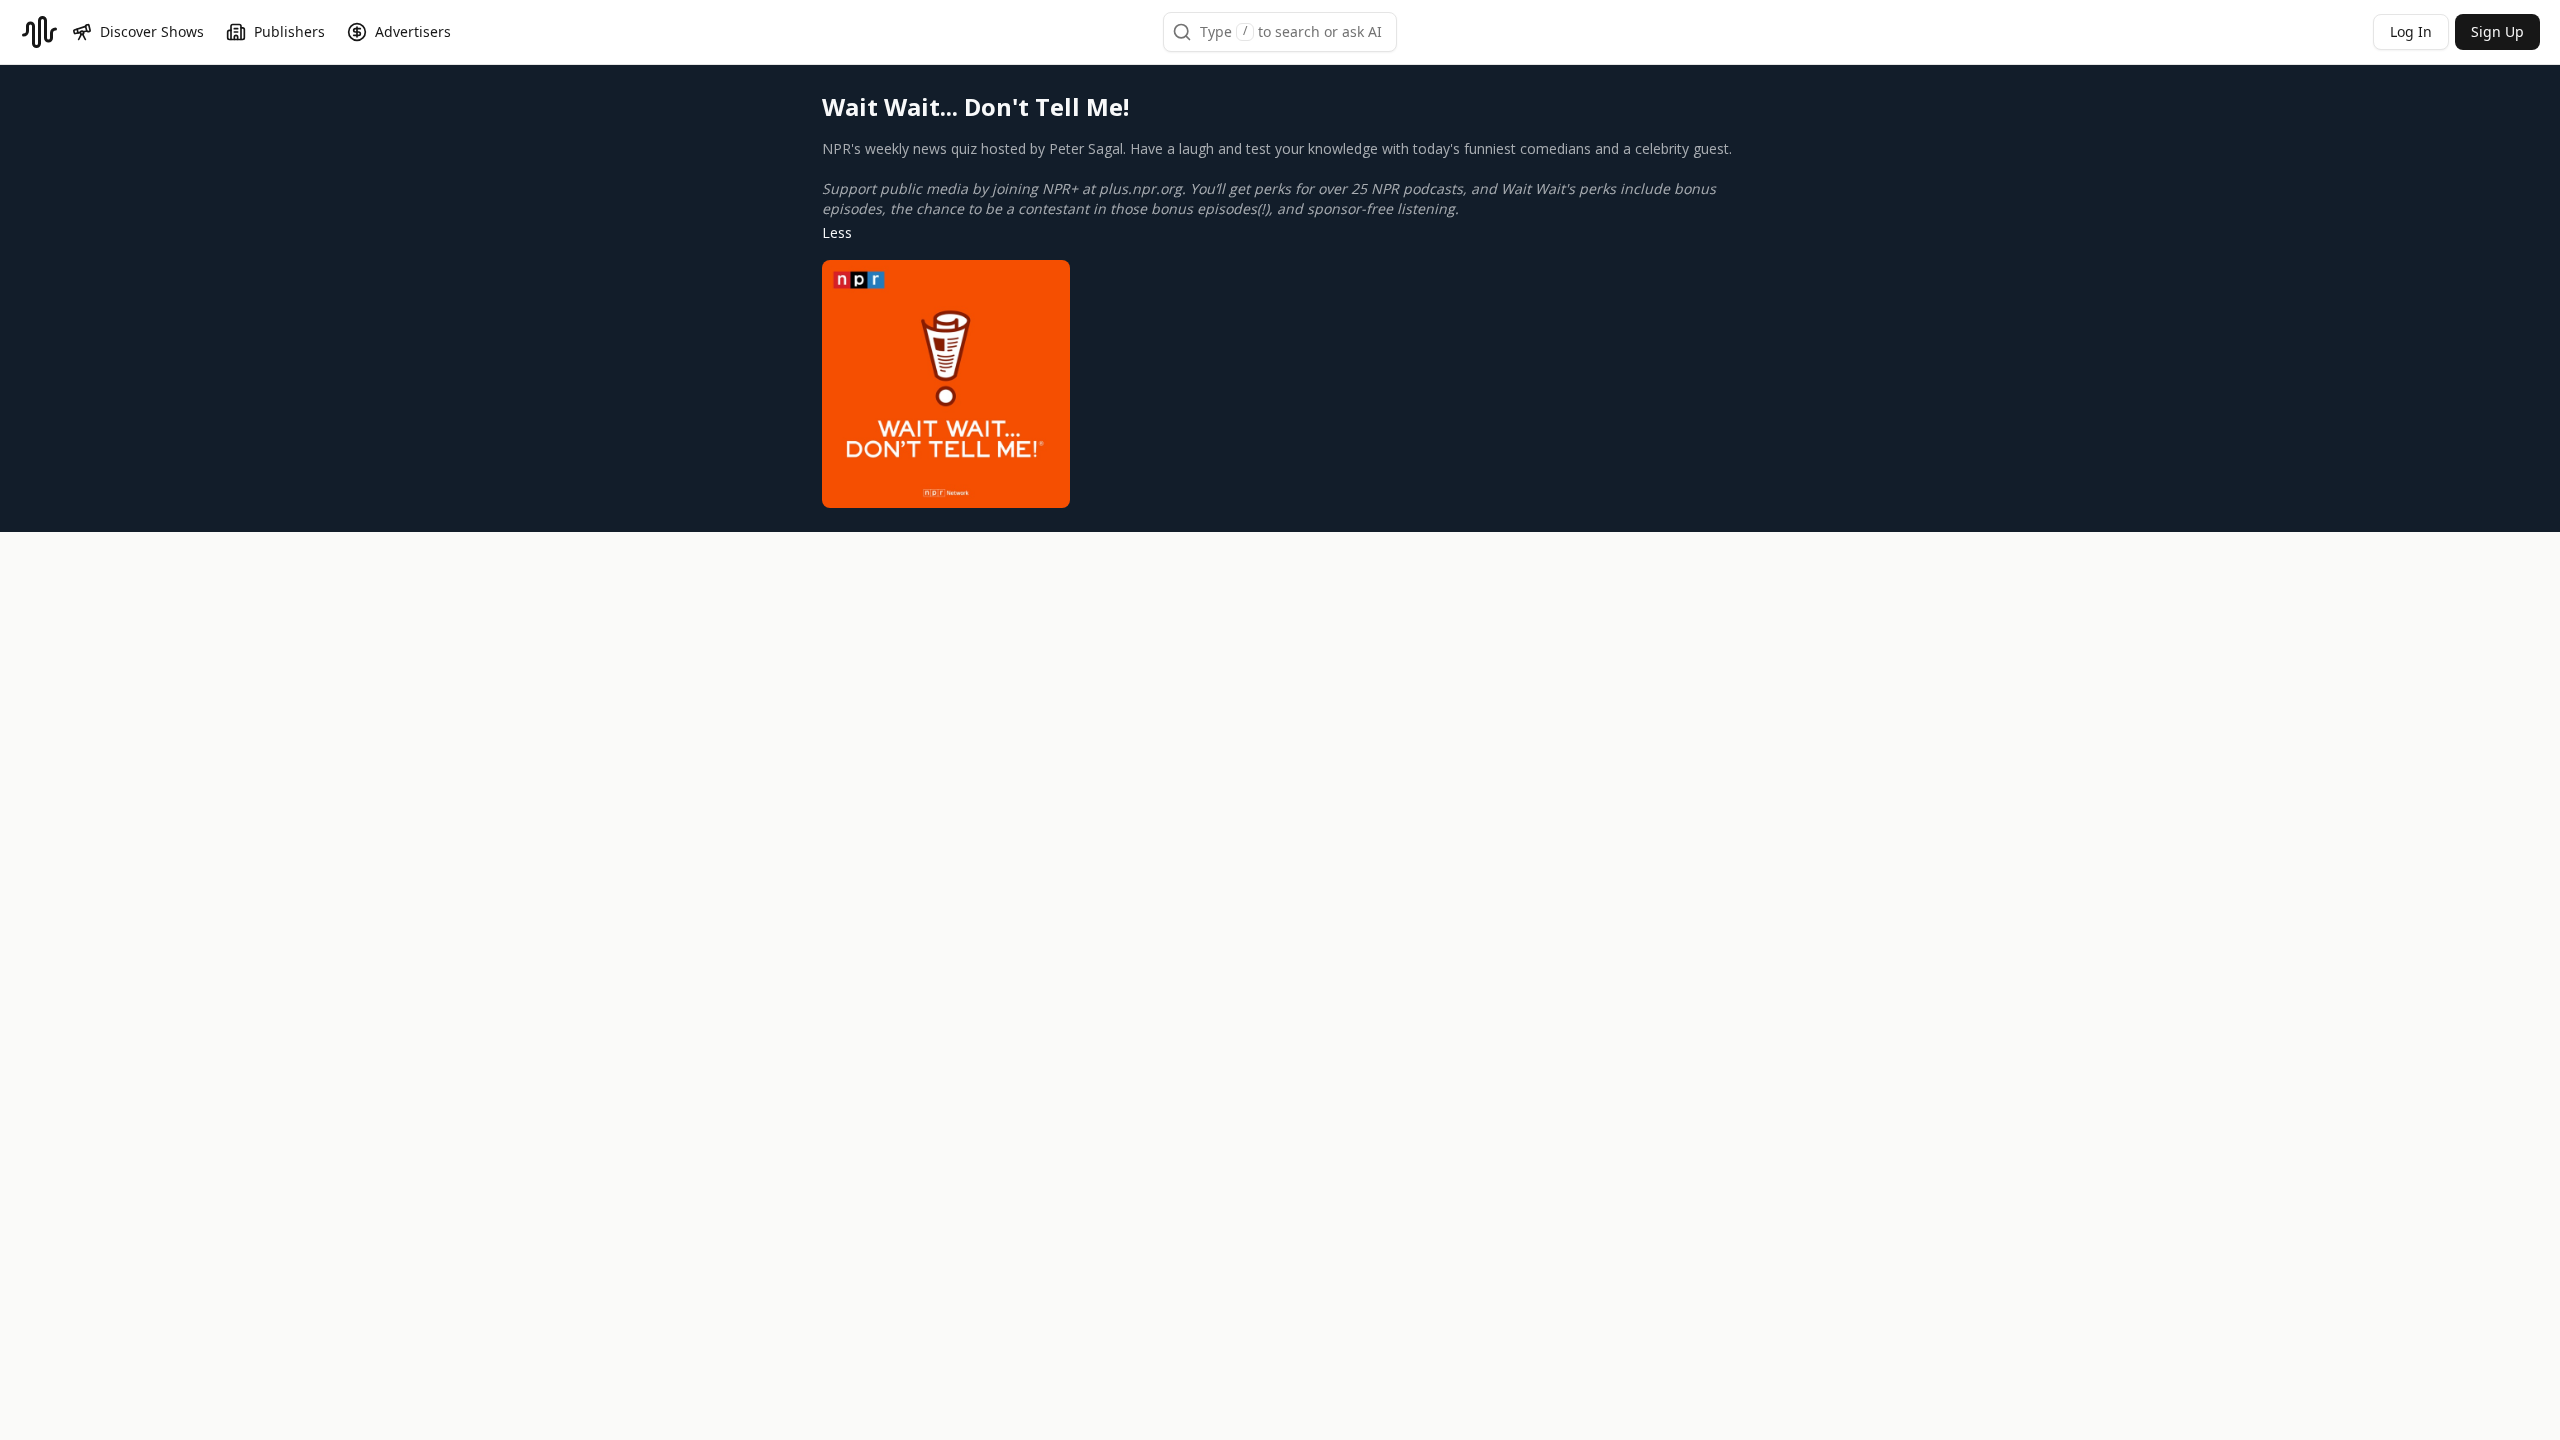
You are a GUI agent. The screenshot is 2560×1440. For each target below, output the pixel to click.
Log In (2411, 31)
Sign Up (2497, 31)
